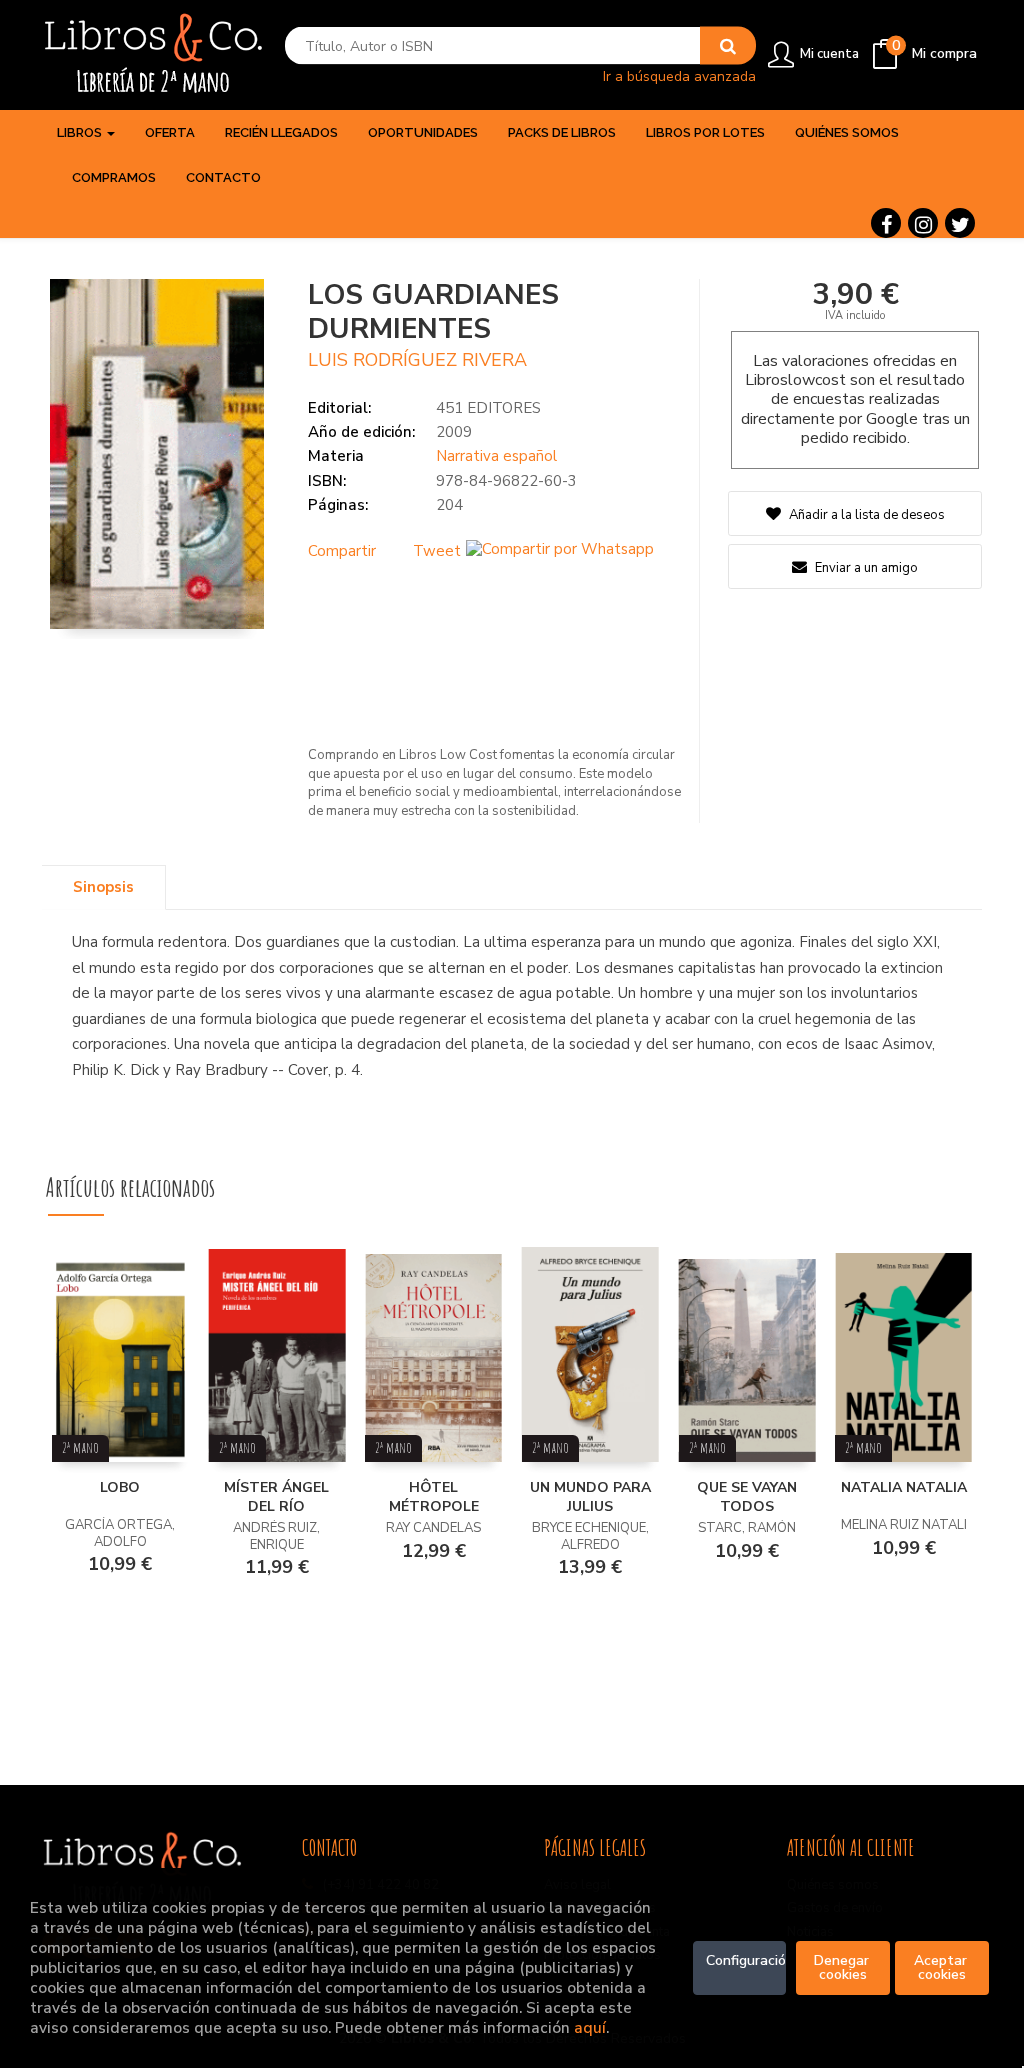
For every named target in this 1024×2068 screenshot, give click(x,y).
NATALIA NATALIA (904, 1487)
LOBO (120, 1487)
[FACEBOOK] (886, 223)
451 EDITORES (488, 408)
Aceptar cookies (942, 1967)
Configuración (746, 1960)
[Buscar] (728, 46)
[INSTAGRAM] (923, 223)
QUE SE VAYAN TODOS (747, 1497)
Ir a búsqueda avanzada (679, 75)
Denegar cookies (843, 1967)
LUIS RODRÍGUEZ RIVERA (417, 360)
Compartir (342, 551)
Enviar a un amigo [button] (865, 568)
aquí (590, 2027)
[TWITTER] (960, 223)
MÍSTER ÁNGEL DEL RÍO (276, 1497)
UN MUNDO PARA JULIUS (590, 1497)
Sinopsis (103, 887)
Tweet (437, 551)
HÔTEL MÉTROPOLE (434, 1497)
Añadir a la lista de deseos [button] (867, 515)
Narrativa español (496, 456)
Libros (81, 132)
